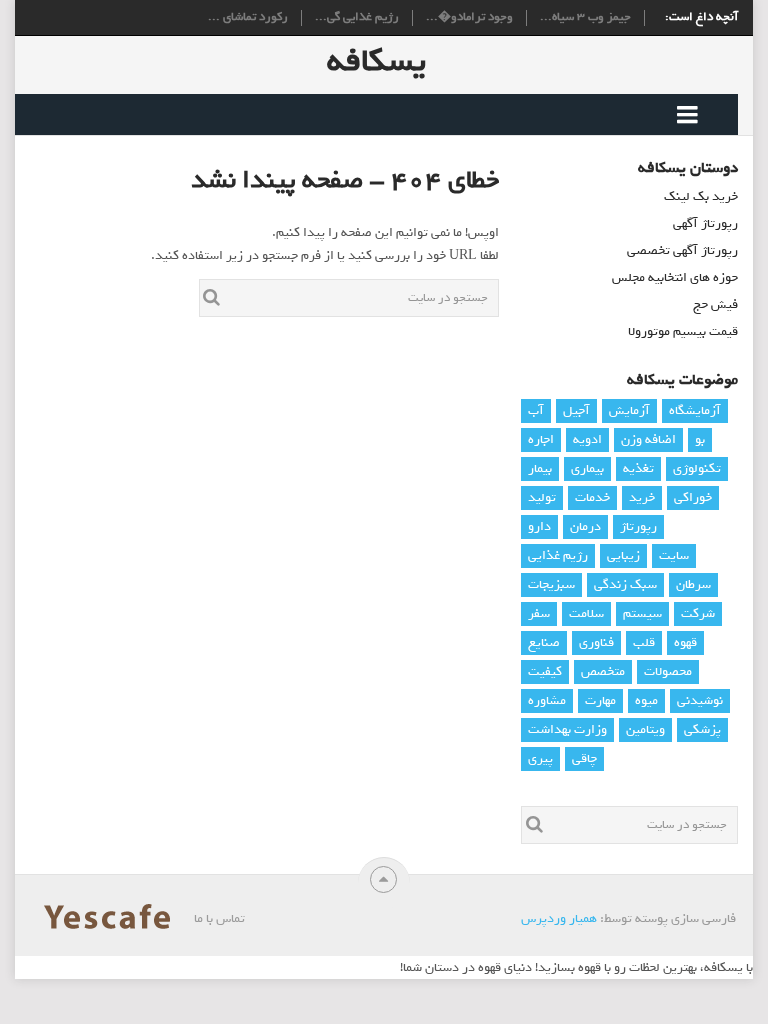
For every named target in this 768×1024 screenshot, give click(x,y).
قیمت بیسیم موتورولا (683, 331)
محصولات (668, 671)
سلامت (586, 613)
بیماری (587, 468)
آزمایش (629, 410)
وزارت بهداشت (567, 729)
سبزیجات (551, 584)
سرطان (693, 584)
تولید (542, 497)
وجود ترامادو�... (469, 18)
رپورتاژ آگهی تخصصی (682, 250)
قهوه (685, 642)
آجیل (576, 410)
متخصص (603, 671)
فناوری (596, 642)
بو (700, 439)
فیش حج (715, 304)
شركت (698, 613)
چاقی (584, 758)
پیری (540, 758)
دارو (539, 526)
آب (536, 410)
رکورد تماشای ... (248, 18)
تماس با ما (219, 918)
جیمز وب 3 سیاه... (585, 18)
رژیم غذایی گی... (357, 18)
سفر (539, 613)
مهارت (600, 700)
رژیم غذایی (558, 555)
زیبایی (623, 555)
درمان (585, 526)
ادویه (587, 439)
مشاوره (547, 700)
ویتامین (645, 729)
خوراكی (693, 497)
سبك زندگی (625, 584)
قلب (644, 642)
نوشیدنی (700, 700)
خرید (642, 497)
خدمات (592, 497)
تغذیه (638, 468)
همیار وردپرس (559, 918)
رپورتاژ (638, 526)
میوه (646, 700)
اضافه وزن (648, 439)
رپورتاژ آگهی (705, 223)
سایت (674, 555)
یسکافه (376, 61)
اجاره (541, 439)
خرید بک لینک (701, 196)
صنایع (544, 642)
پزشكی (702, 729)
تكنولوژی (697, 468)
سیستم (642, 613)
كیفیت (545, 671)
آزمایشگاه (695, 410)
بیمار (540, 468)
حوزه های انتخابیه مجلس (675, 277)
